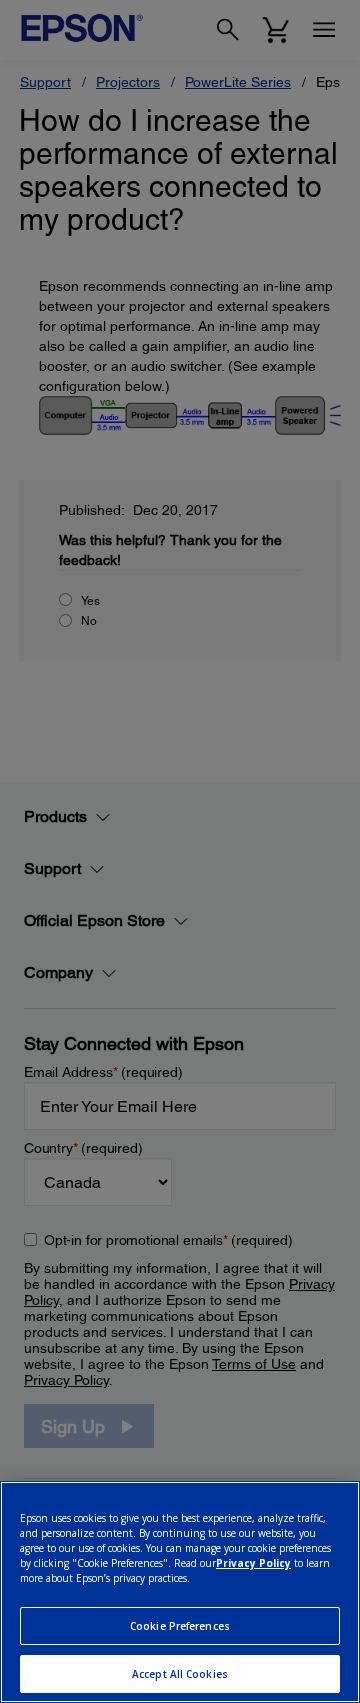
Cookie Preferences (180, 1626)
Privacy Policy (253, 1563)
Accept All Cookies (180, 1674)
